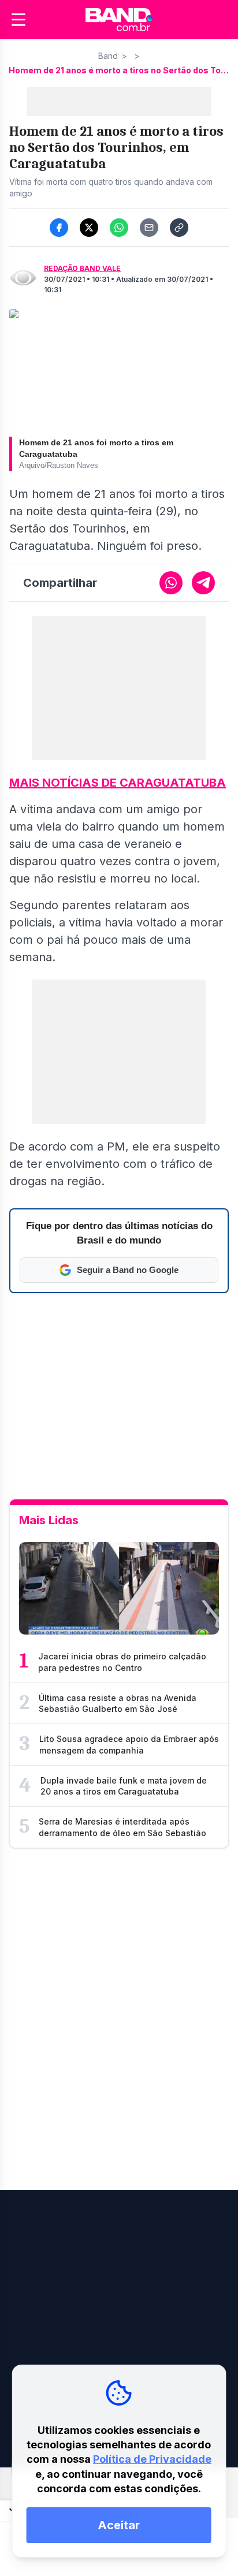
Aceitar (119, 2525)
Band (108, 56)
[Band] (119, 20)
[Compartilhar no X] (89, 228)
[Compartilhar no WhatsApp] (119, 228)
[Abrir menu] (18, 20)
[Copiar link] (179, 228)
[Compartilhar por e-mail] (149, 228)
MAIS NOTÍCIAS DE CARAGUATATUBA (118, 783)
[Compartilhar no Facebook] (59, 228)
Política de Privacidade (152, 2459)
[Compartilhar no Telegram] (203, 583)
